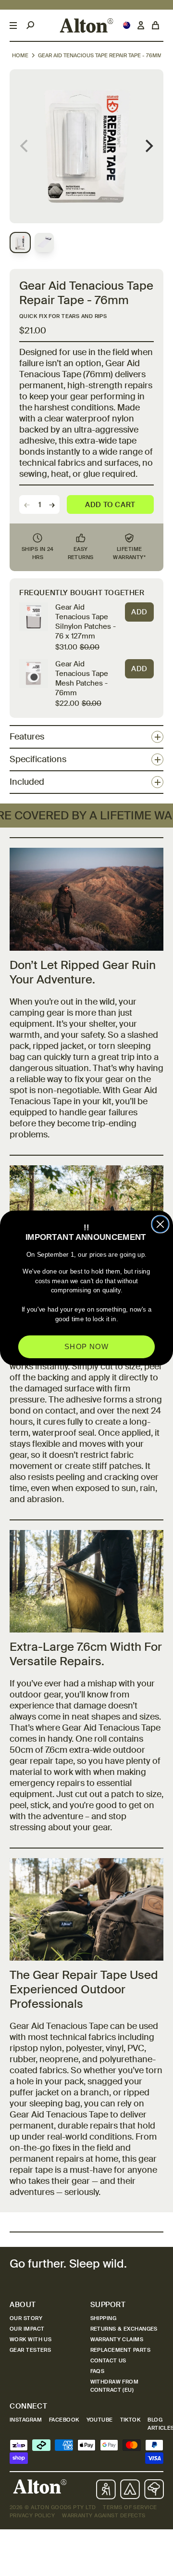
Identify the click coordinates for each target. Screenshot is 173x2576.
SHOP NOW (86, 1347)
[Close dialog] (160, 1224)
